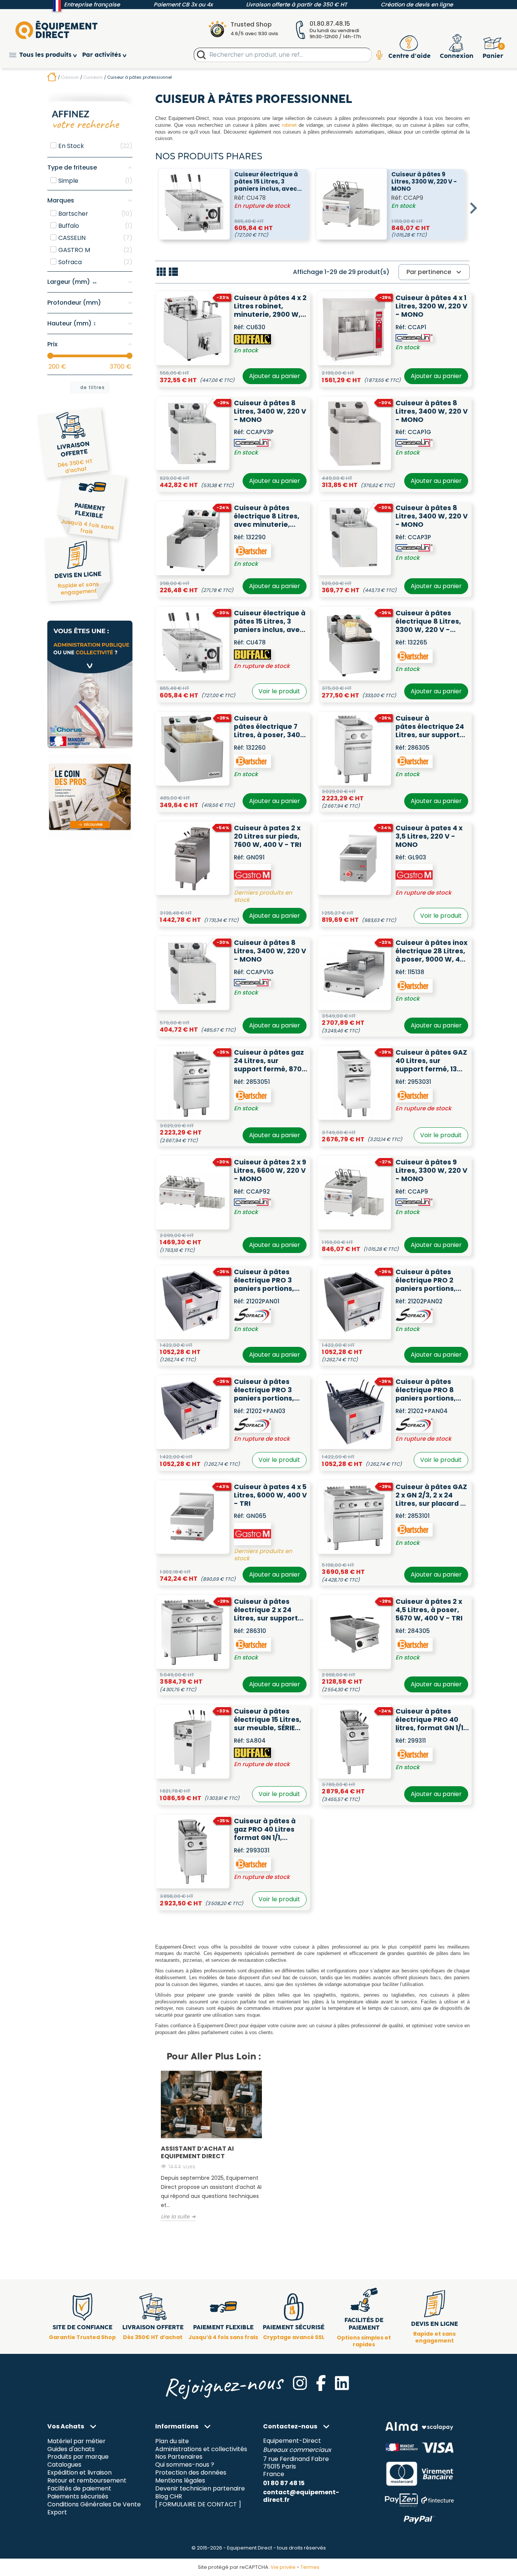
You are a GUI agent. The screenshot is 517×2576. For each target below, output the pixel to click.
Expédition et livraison (79, 2473)
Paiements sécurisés (78, 2497)
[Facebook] (321, 2383)
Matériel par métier (76, 2441)
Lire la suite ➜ (178, 2217)
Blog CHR (169, 2497)
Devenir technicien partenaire (200, 2489)
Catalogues (64, 2465)
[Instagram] (300, 2383)
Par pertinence (435, 272)
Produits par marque (78, 2457)
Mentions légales (180, 2481)
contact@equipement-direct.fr (301, 2496)
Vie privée (283, 2567)
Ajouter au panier (275, 376)
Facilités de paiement (79, 2489)
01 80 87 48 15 (284, 2483)
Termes (310, 2567)
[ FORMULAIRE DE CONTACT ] (198, 2505)
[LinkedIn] (342, 2383)
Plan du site (172, 2441)
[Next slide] (473, 208)
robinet (289, 125)
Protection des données (191, 2473)
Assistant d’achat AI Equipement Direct (197, 2152)
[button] (46, 55)
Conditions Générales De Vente (94, 2505)
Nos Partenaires (179, 2457)
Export (57, 2513)
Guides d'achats (71, 2449)
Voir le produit (279, 691)
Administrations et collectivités (201, 2449)
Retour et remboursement (87, 2481)
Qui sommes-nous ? (185, 2465)
